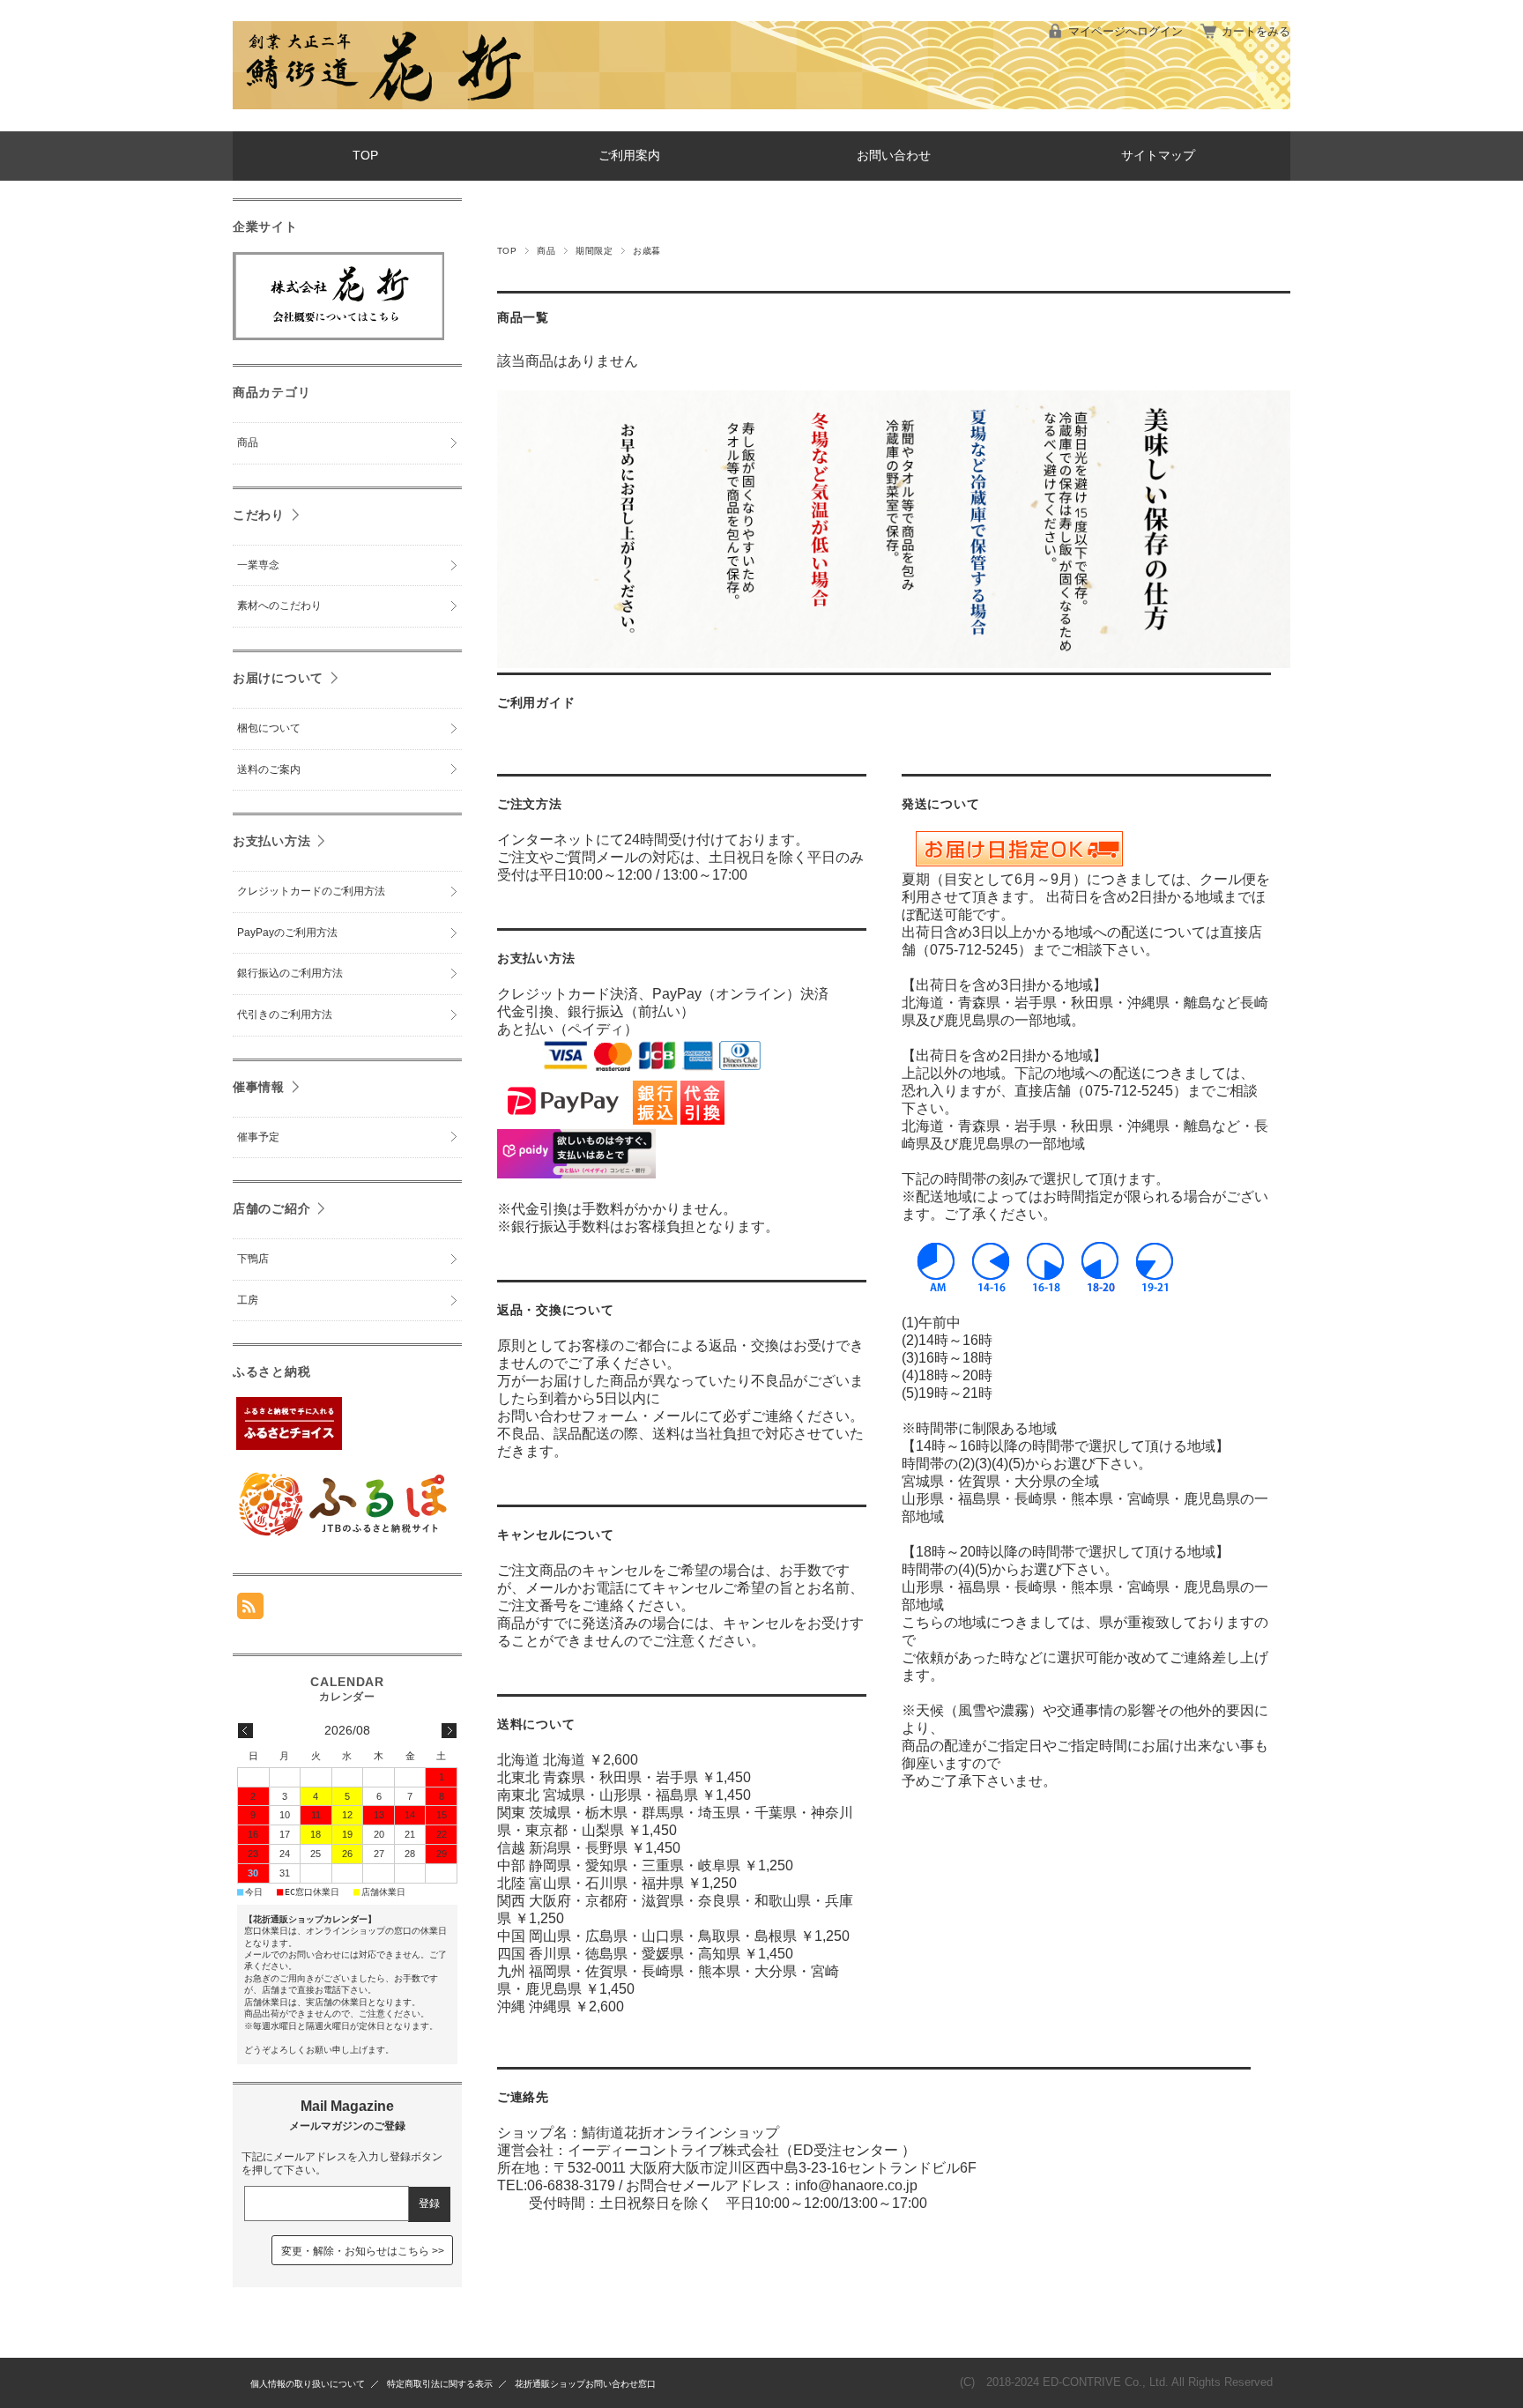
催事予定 (258, 1137)
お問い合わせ (894, 156)
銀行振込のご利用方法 (290, 973)
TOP (365, 156)
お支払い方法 (271, 841)
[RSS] (250, 1610)
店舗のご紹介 (271, 1208)
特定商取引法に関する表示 (440, 2384)
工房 (248, 1300)
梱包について (269, 728)
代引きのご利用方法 (285, 1014)
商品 (546, 251)
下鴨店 (253, 1259)
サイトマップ (1158, 156)
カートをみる (1256, 31)
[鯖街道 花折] (383, 118)
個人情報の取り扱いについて (308, 2384)
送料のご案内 (269, 769)
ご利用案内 (629, 156)
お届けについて (278, 678)
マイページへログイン (1126, 31)
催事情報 (259, 1087)
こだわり (259, 515)
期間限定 (594, 251)
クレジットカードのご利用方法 (311, 891)
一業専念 (258, 565)
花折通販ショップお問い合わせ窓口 (585, 2384)
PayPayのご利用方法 (287, 933)
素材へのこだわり (279, 606)
